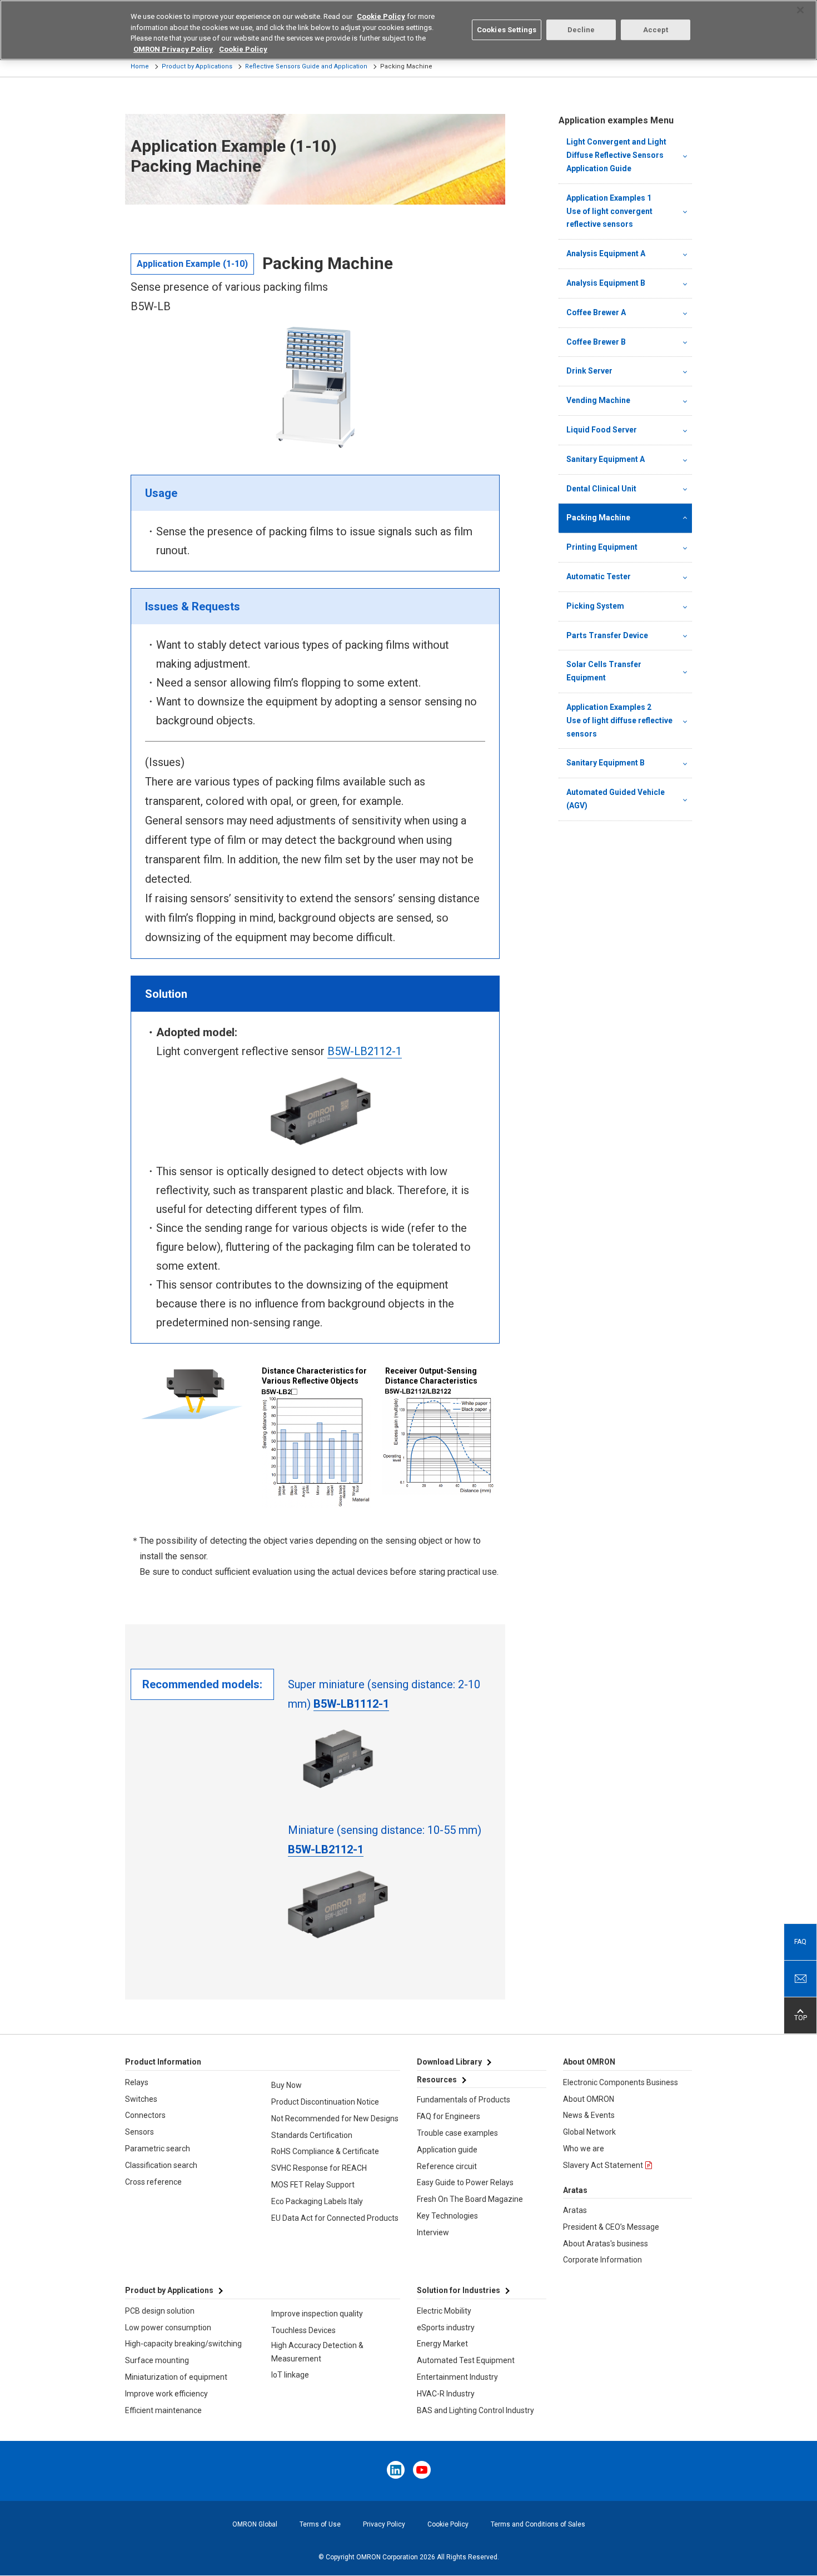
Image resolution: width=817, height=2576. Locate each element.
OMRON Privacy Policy (173, 49)
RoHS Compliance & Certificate (325, 2151)
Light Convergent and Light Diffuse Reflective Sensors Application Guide (616, 155)
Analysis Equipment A (606, 253)
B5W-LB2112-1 (365, 1051)
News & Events (589, 2115)
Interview (433, 2232)
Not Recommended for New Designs (335, 2119)
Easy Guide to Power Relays (465, 2182)
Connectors (145, 2115)
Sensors (140, 2132)
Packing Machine (598, 518)
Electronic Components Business (621, 2082)
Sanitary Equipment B (606, 763)
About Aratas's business (606, 2244)
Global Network (589, 2132)
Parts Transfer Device (607, 635)
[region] (409, 30)
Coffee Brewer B (596, 342)
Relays (137, 2082)
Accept (656, 30)
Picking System (595, 606)
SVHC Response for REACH (319, 2168)
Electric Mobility (444, 2311)
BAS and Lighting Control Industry (475, 2410)
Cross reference (153, 2182)
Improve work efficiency (166, 2394)
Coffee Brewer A (596, 312)
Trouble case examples (457, 2133)
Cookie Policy (448, 2524)
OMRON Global (255, 2524)
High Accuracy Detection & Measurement (317, 2352)
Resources (437, 2080)
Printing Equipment (602, 547)
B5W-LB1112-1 (351, 1704)
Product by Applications (197, 66)
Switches (141, 2099)
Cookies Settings (507, 30)
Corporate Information (602, 2260)
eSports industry (446, 2328)
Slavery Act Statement (603, 2165)
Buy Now (287, 2085)
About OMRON (589, 2099)
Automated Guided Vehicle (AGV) (616, 799)
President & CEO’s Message (611, 2227)
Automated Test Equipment (466, 2360)
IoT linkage (290, 2375)
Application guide (447, 2150)
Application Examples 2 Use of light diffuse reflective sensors (621, 720)
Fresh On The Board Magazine (470, 2199)
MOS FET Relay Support (313, 2185)
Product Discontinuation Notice (325, 2102)
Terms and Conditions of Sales (538, 2524)
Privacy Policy (384, 2524)
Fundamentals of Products (464, 2100)
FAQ (800, 1942)
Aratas (575, 2210)
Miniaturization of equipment (176, 2377)
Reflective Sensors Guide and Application (306, 66)
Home (140, 66)
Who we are (584, 2149)
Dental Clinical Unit (601, 489)
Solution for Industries (459, 2290)
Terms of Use (320, 2524)
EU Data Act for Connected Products (335, 2218)
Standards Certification (312, 2135)
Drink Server (589, 371)
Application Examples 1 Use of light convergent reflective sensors (621, 211)
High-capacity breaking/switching (183, 2344)
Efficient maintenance (163, 2410)
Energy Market (442, 2344)
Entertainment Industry (457, 2377)
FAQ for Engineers (449, 2116)
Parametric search (158, 2149)
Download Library (449, 2062)
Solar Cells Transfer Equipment (604, 671)
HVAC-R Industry (446, 2394)
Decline (581, 30)
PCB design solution (160, 2311)
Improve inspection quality (317, 2314)
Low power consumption (168, 2328)
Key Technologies (447, 2216)
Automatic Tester (599, 576)
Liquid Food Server (602, 430)
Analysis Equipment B (606, 283)
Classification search (161, 2165)
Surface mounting (157, 2360)
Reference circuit (447, 2166)
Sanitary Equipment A (606, 459)
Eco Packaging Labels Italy (317, 2201)
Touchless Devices (303, 2330)
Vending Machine (598, 400)
